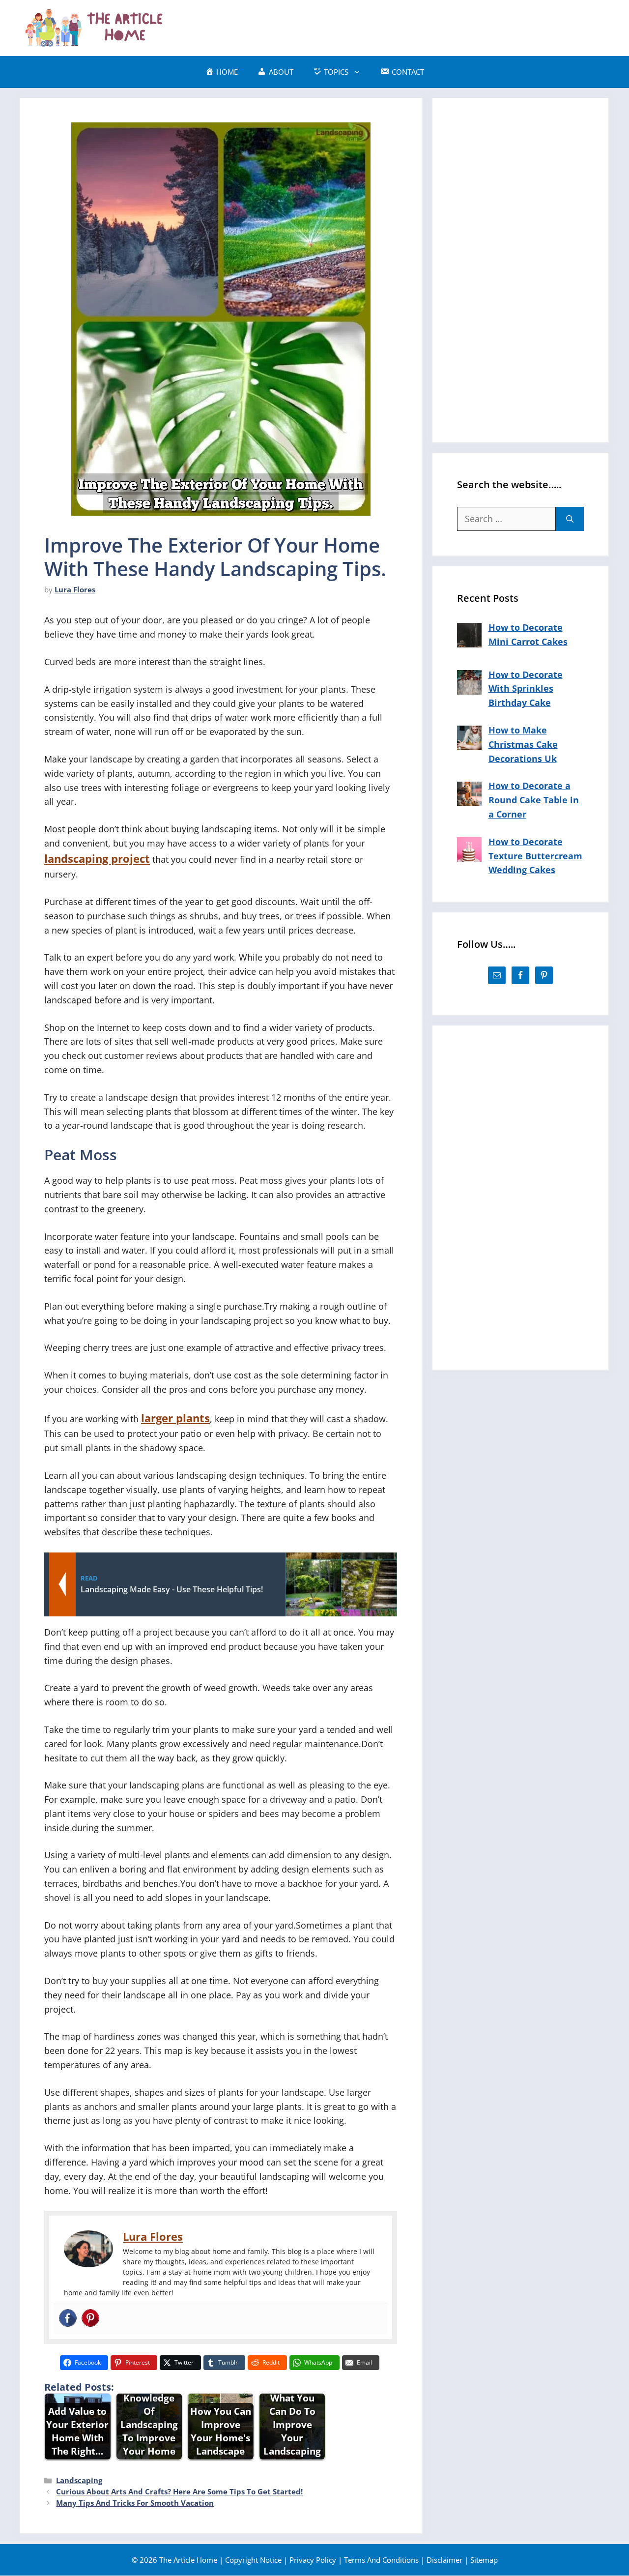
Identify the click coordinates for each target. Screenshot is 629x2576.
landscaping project (97, 859)
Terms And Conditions (381, 2560)
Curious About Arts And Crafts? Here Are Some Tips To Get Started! (179, 2491)
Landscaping (79, 2480)
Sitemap (484, 2560)
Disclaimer (444, 2560)
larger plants (175, 1418)
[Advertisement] (430, 26)
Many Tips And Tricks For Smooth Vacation (135, 2503)
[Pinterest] (90, 2319)
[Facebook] (68, 2319)
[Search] (570, 519)
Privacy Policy (313, 2560)
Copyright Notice (253, 2560)
